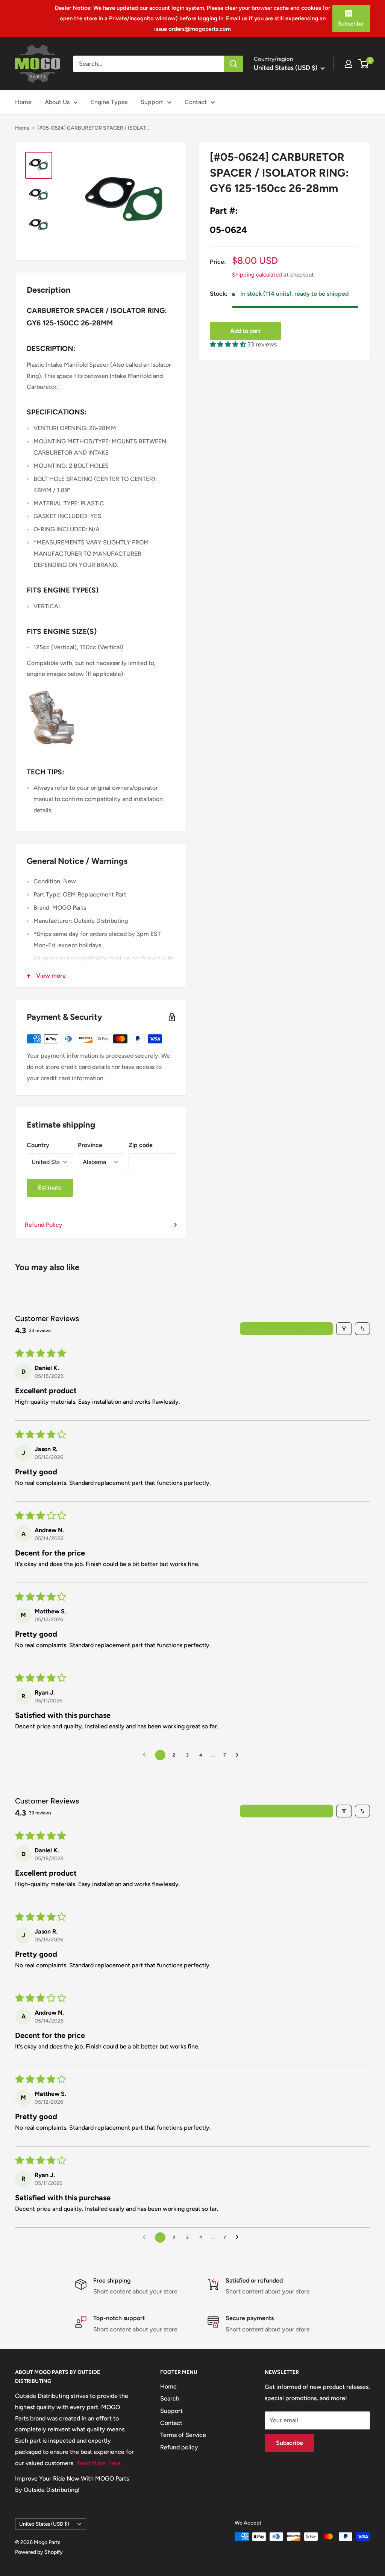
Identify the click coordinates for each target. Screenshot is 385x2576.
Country (38, 1145)
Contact (196, 102)
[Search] (233, 64)
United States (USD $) (44, 2524)
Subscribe (351, 24)
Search (170, 2398)
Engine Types (109, 102)
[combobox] (149, 64)
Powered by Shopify (39, 2552)
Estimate (50, 1187)
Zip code (141, 1145)
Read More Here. (99, 2463)
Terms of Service (183, 2435)
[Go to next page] (239, 1755)
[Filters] (344, 1329)
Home (23, 102)
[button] (229, 344)
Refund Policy (44, 1225)
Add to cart (245, 331)
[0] (364, 64)
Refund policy (179, 2447)
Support (152, 102)
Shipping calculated (257, 275)
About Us (57, 102)
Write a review (287, 1328)
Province (90, 1145)
